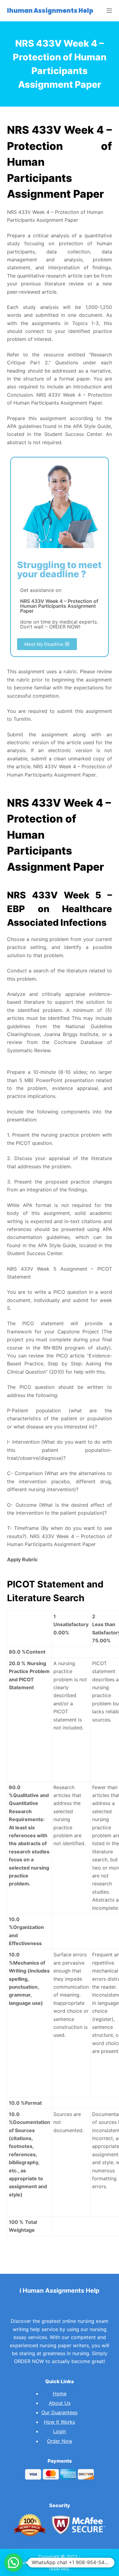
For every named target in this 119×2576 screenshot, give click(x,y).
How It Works (60, 2422)
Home (60, 2394)
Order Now (60, 2441)
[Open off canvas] (109, 11)
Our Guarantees (60, 2412)
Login (60, 2431)
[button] (47, 644)
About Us (60, 2403)
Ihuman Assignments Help (50, 11)
